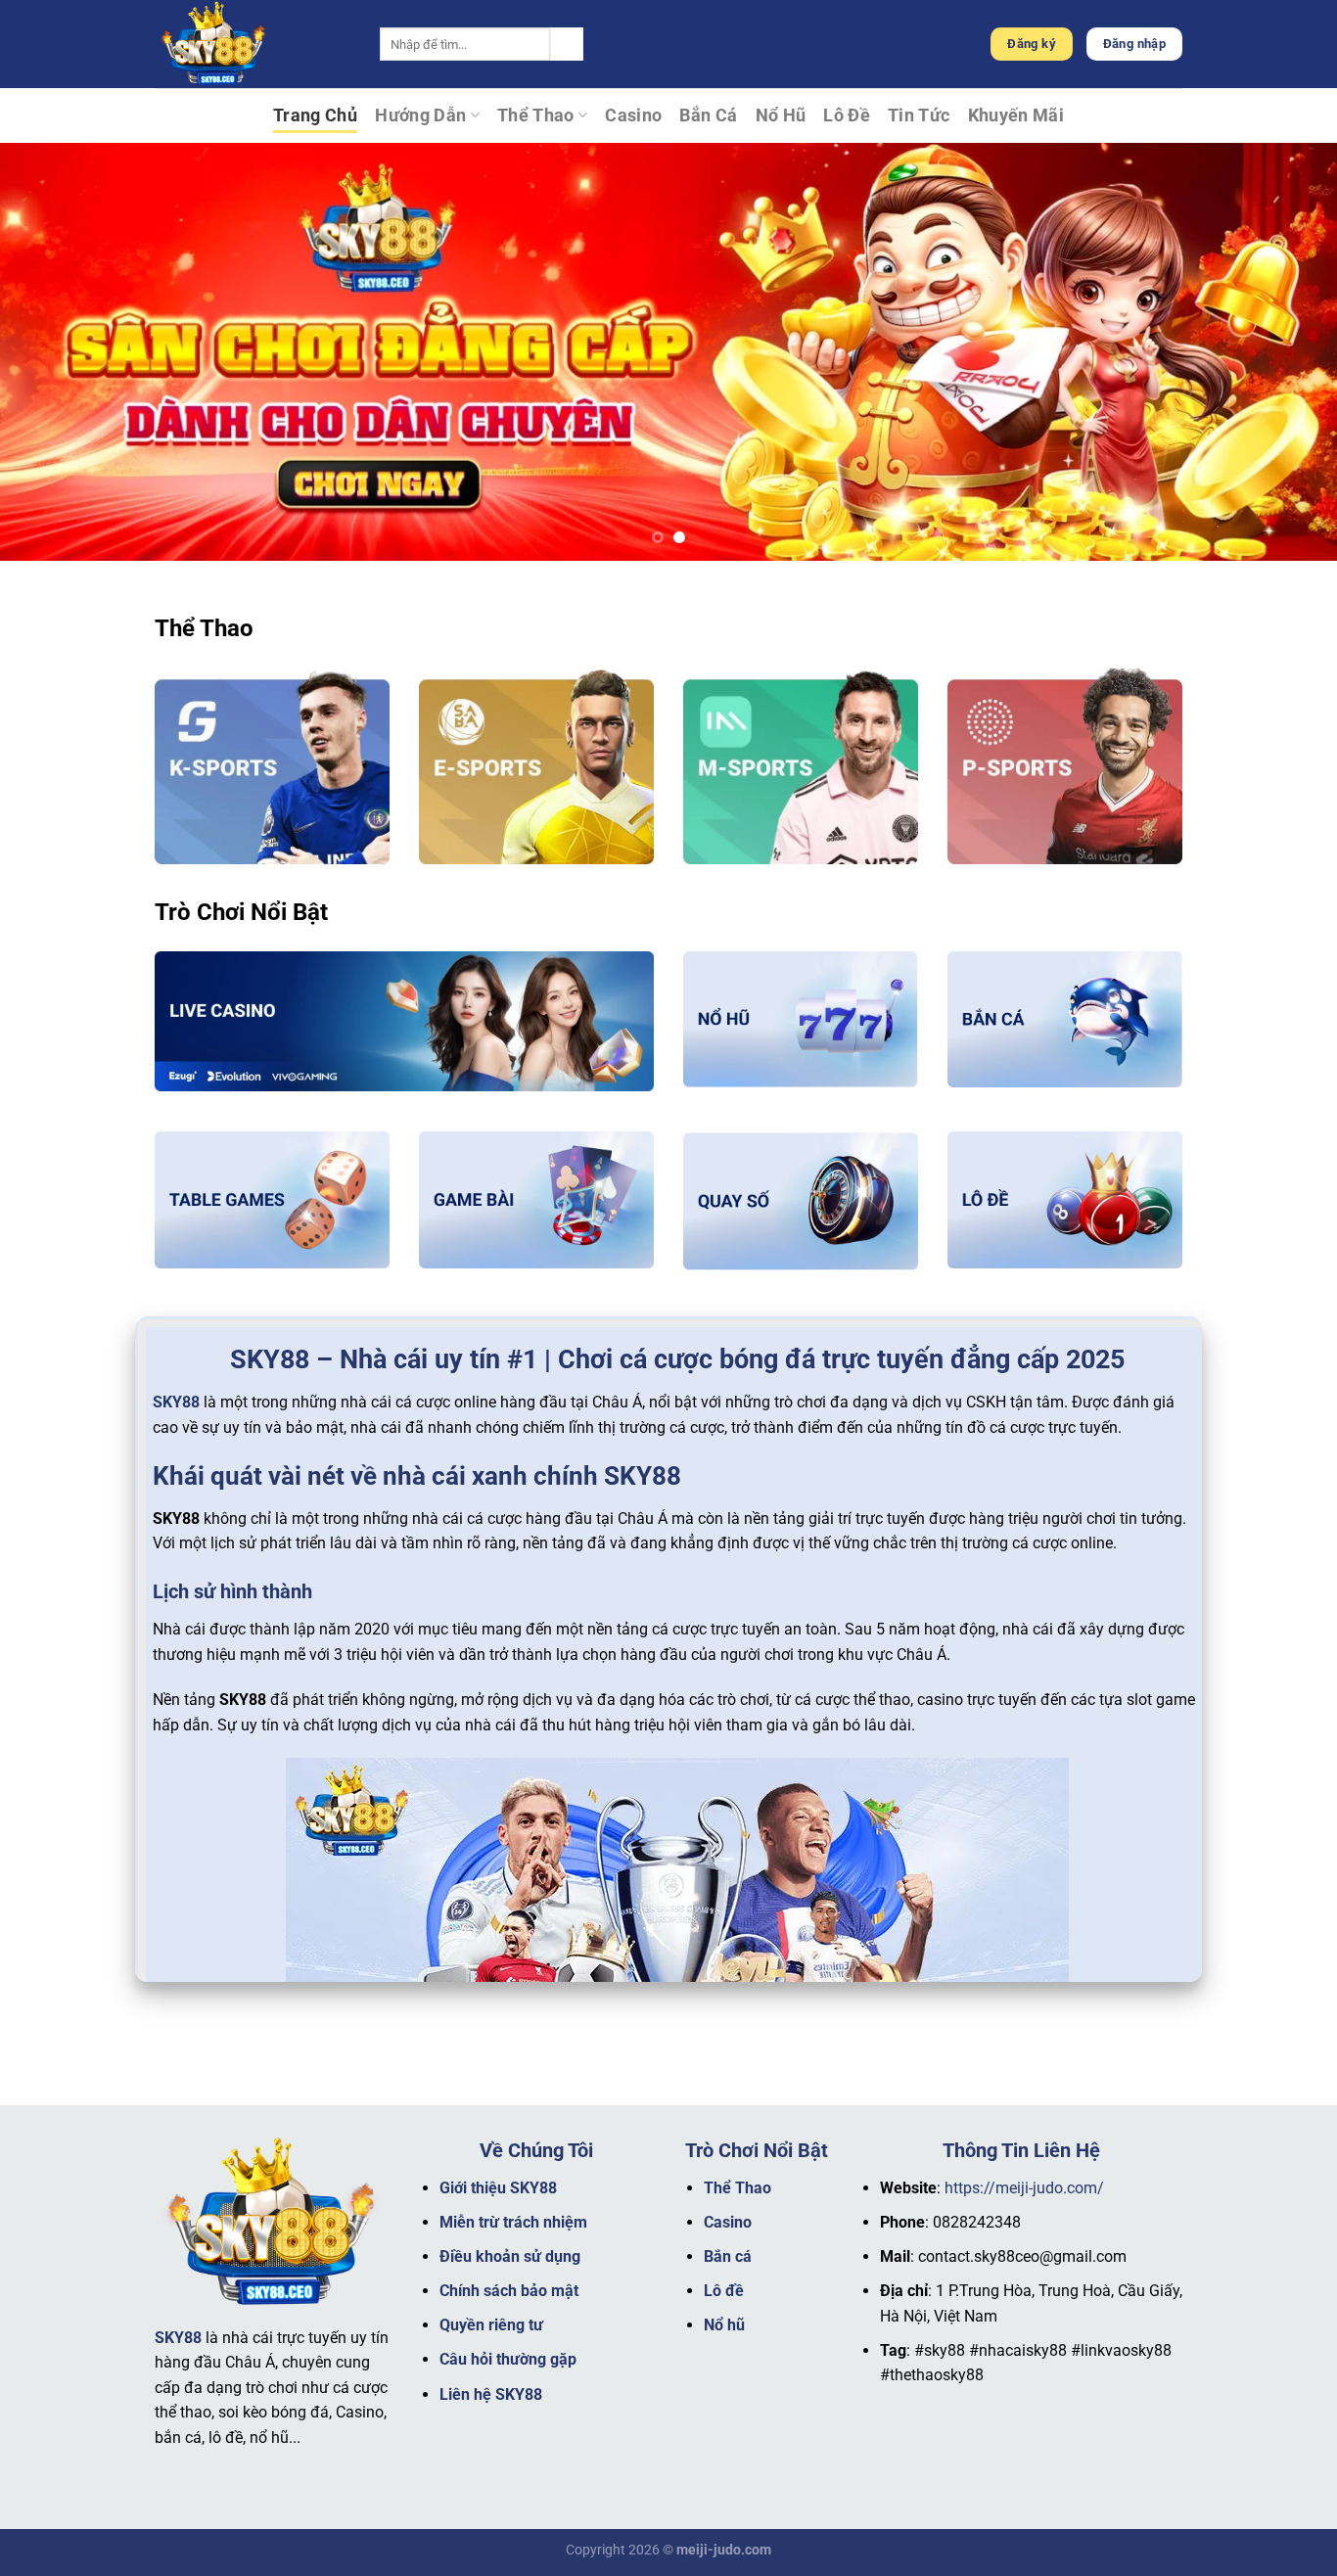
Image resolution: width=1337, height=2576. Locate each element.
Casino (633, 115)
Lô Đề (847, 115)
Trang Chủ (315, 115)
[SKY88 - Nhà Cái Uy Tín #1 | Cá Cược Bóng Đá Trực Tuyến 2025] (253, 44)
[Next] (1285, 352)
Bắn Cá (708, 115)
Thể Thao (536, 115)
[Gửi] (567, 44)
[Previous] (52, 352)
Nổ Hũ (781, 115)
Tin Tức (919, 115)
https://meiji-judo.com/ (1024, 2188)
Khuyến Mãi (1016, 115)
